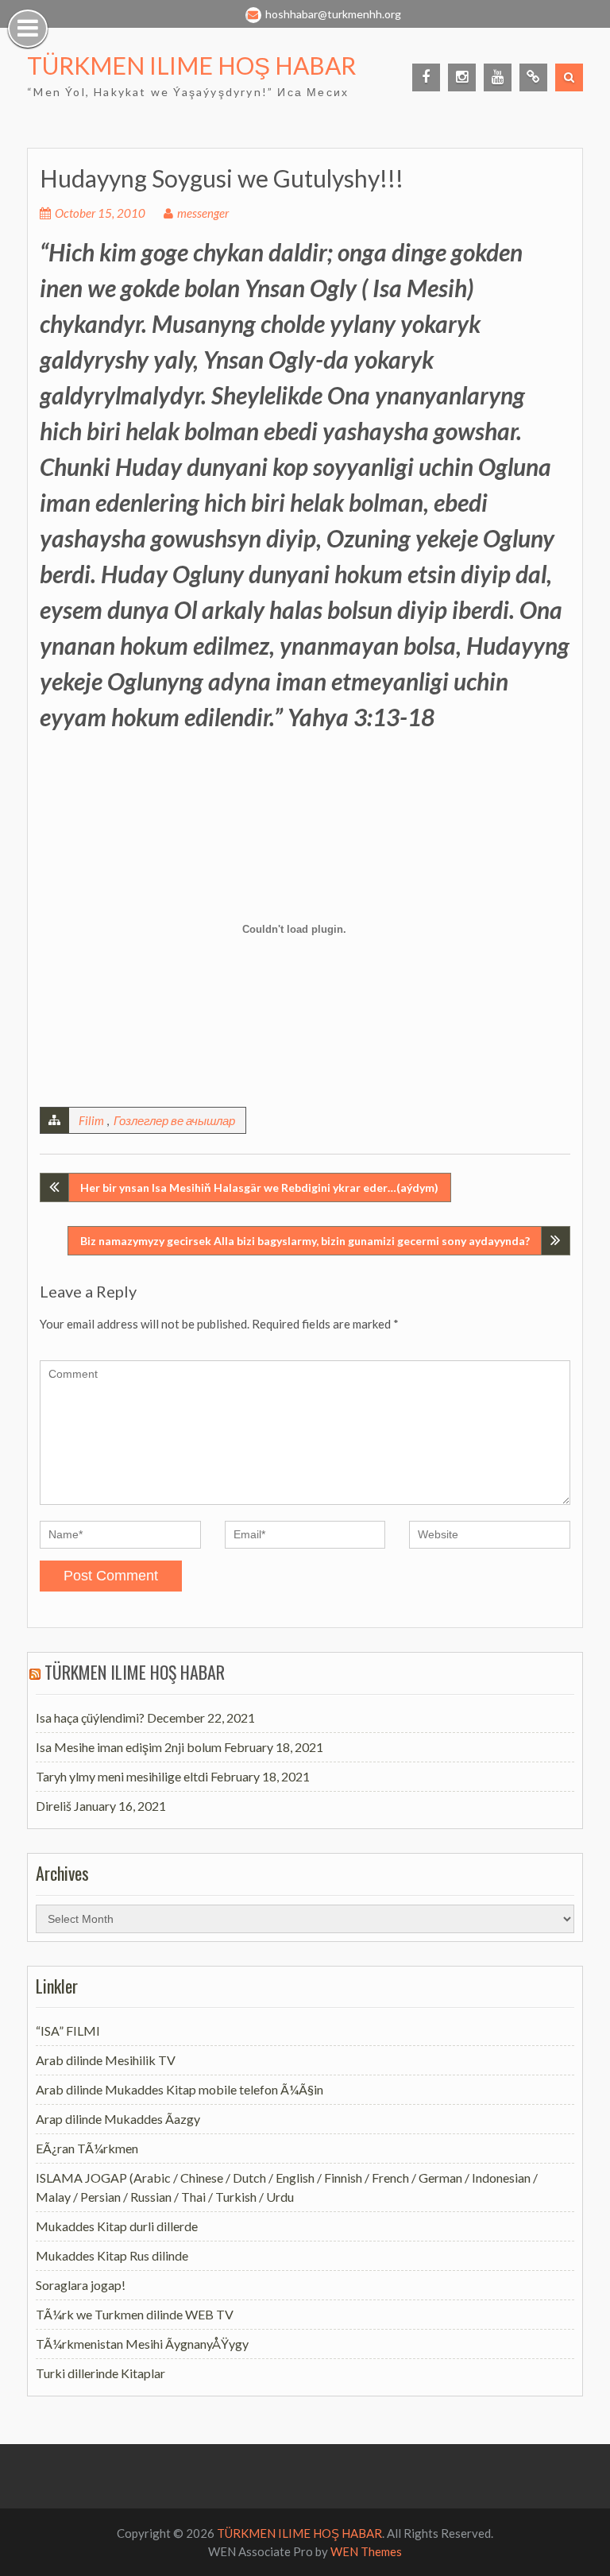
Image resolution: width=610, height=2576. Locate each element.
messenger (203, 213)
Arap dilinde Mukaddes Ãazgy (118, 2119)
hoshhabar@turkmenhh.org (333, 14)
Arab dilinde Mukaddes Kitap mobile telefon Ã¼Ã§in (180, 2089)
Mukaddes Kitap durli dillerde (117, 2226)
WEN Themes (366, 2551)
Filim (91, 1120)
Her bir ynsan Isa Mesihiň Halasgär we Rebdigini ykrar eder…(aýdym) (259, 1187)
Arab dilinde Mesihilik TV (106, 2060)
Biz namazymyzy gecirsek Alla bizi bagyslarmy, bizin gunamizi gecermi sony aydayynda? (305, 1241)
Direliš (54, 1806)
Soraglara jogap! (81, 2285)
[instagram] (462, 77)
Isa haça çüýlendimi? (90, 1717)
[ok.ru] (533, 77)
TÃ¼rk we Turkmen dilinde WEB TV (135, 2314)
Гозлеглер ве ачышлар (174, 1120)
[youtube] (498, 77)
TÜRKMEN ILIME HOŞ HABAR (191, 65)
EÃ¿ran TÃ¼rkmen (87, 2148)
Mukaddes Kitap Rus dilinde (112, 2255)
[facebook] (426, 77)
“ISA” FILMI (68, 2031)
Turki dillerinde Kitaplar (100, 2373)
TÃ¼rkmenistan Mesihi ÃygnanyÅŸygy (142, 2344)
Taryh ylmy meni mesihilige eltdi (122, 1776)
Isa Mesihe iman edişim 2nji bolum (129, 1747)
